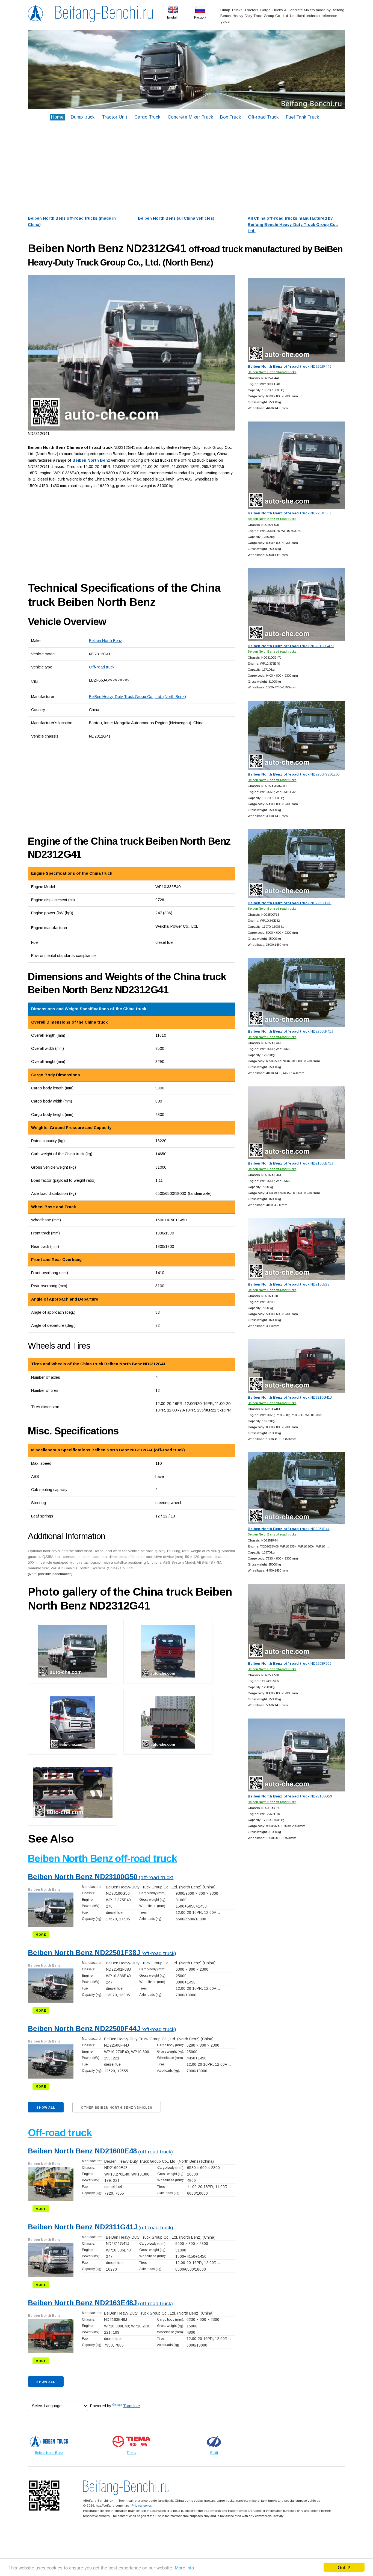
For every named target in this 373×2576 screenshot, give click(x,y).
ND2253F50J (289, 1663)
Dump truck (83, 117)
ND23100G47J (291, 646)
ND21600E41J (290, 1163)
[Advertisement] (186, 169)
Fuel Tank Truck (302, 117)
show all (46, 2108)
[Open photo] (131, 353)
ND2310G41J (290, 1397)
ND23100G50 (290, 1796)
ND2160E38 (288, 1284)
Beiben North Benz (106, 641)
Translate (131, 2406)
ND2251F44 (288, 1529)
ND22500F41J (290, 1031)
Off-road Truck (263, 117)
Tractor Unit (115, 117)
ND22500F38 (289, 903)
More (41, 1935)
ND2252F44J (289, 366)
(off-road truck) (101, 1877)
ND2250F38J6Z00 (294, 774)
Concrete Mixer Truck (190, 117)
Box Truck (230, 117)
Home (57, 117)
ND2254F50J (289, 513)
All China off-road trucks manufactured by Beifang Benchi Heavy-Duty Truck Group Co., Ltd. (293, 225)
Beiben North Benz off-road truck (102, 1859)
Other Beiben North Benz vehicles (117, 2108)
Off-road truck (102, 667)
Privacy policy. (142, 2505)
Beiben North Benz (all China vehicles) (176, 218)
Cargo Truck (147, 117)
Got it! (344, 2567)
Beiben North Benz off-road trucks (272, 372)
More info (184, 2567)
